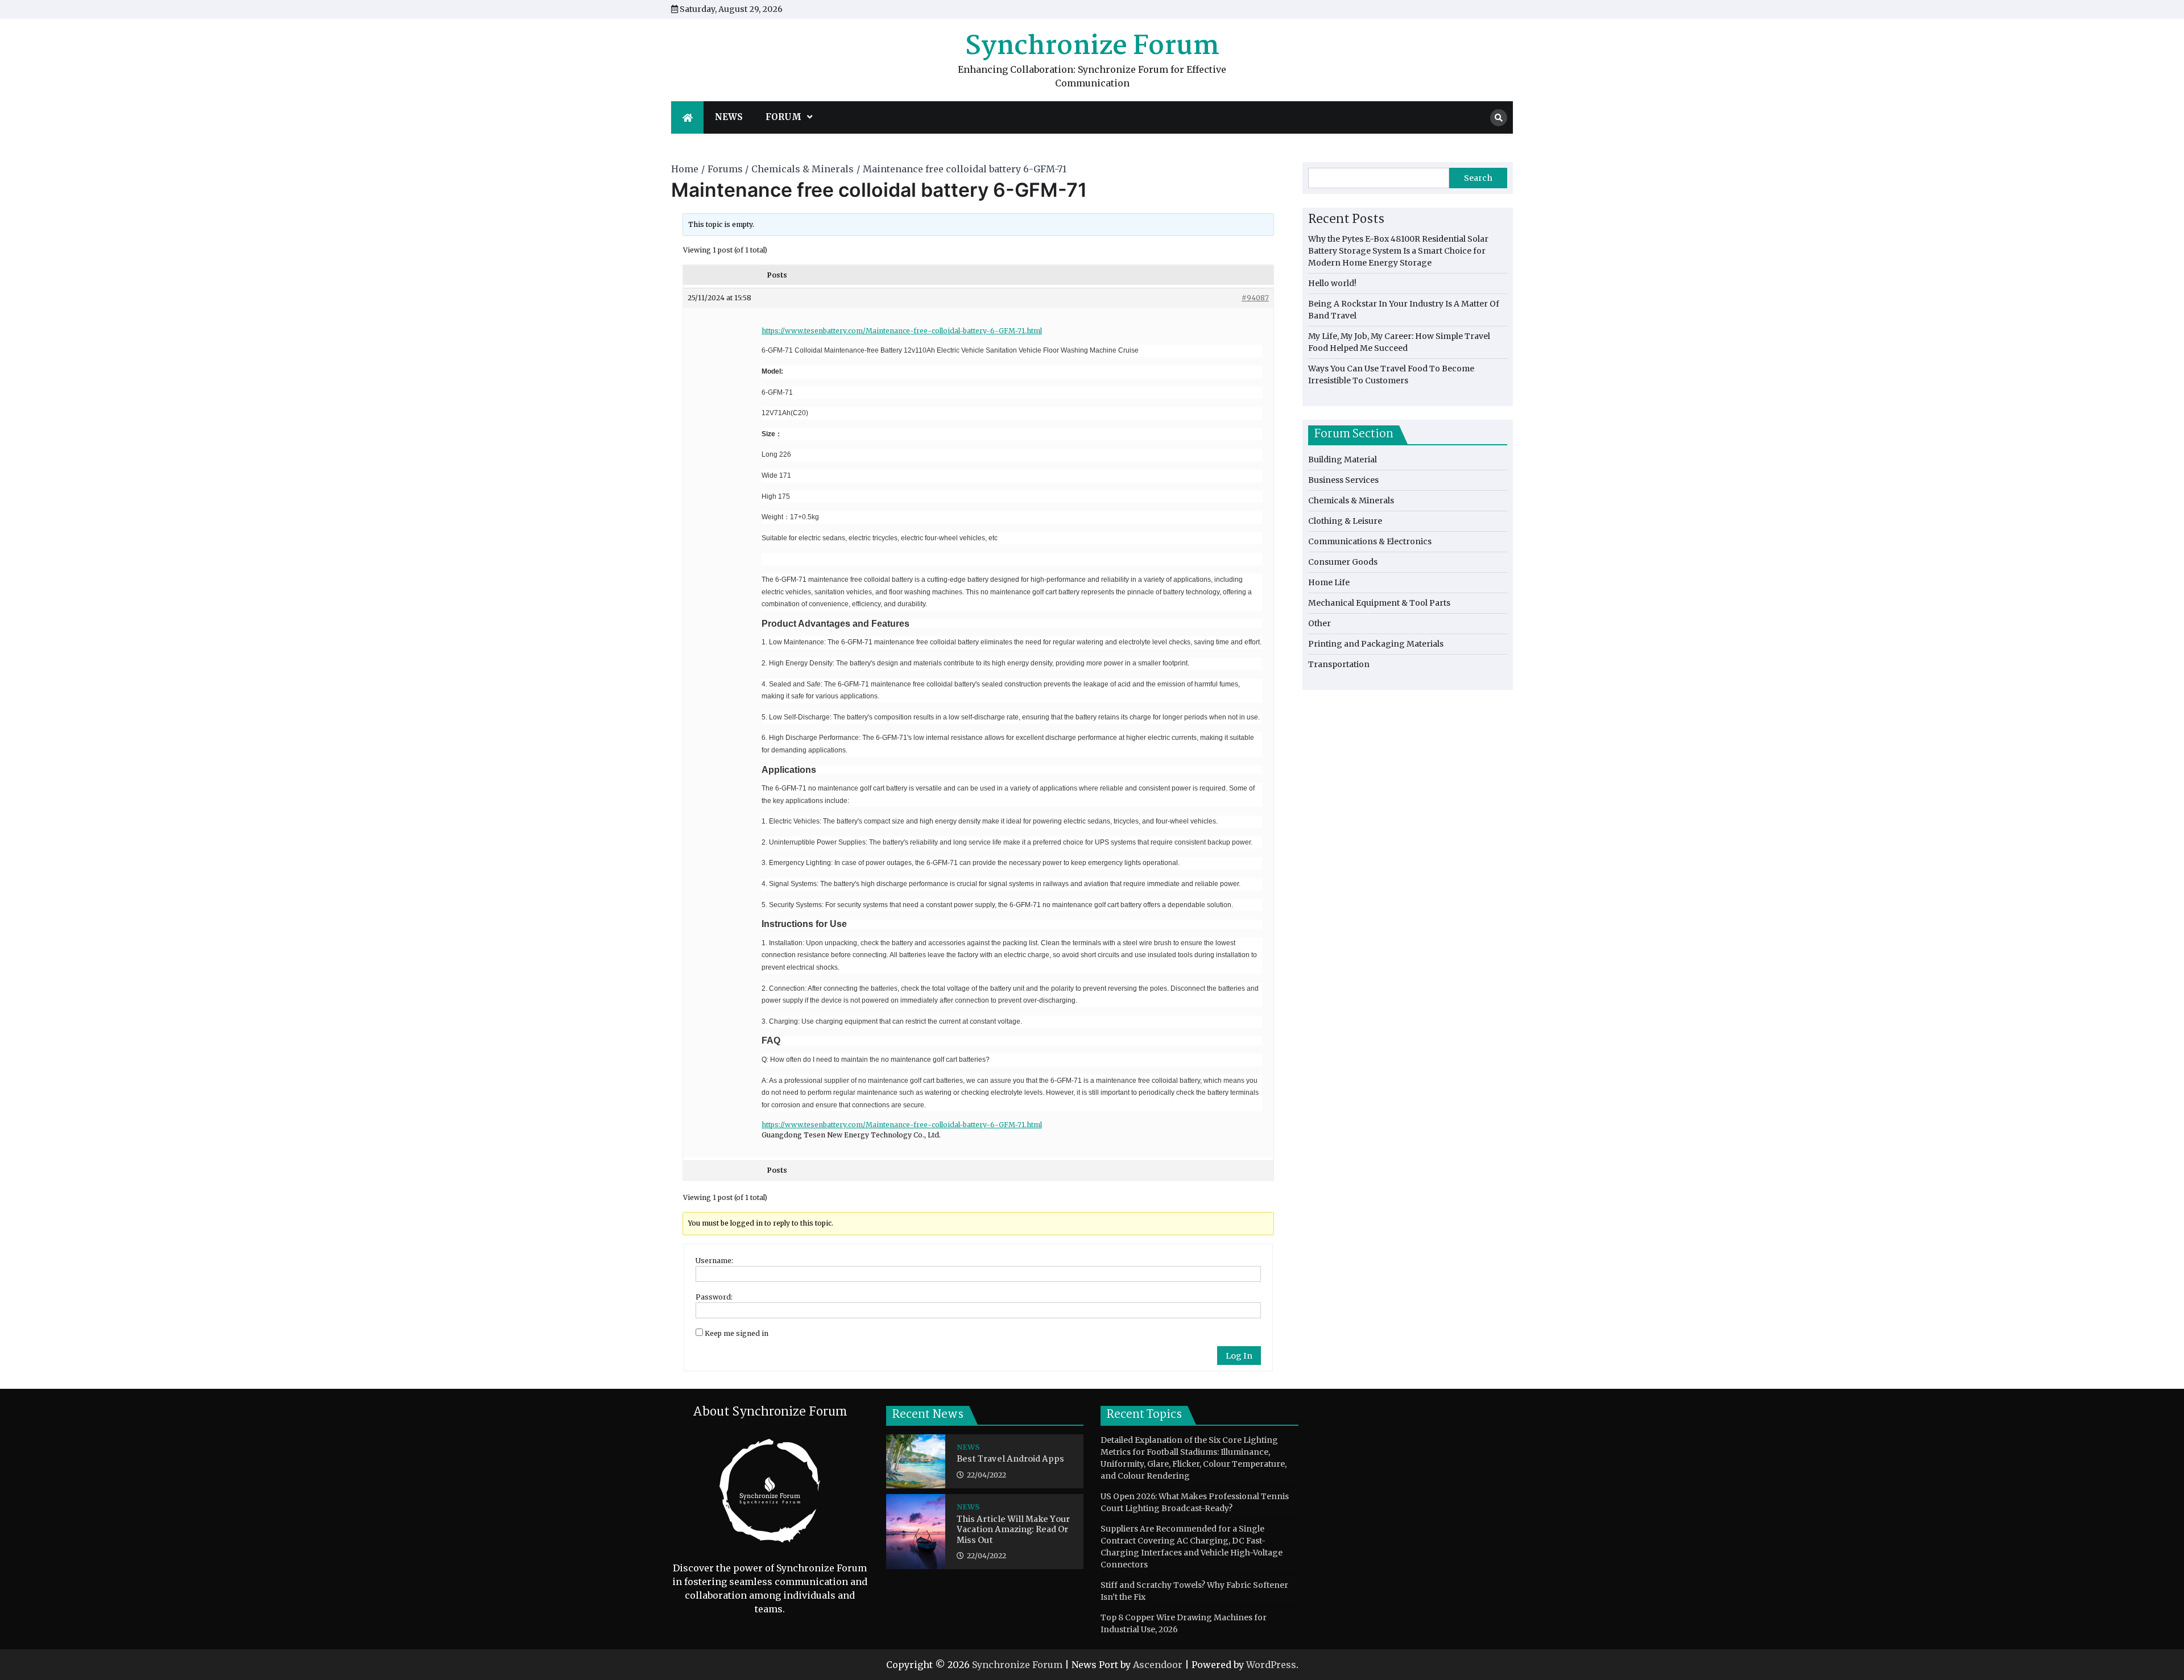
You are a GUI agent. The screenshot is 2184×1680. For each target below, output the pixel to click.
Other (1319, 623)
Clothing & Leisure (1345, 521)
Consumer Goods (1343, 562)
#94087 (1255, 298)
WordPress (1271, 1665)
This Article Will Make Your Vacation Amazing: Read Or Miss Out (1013, 1530)
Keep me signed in (737, 1333)
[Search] (1499, 118)
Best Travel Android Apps (1010, 1460)
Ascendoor (1158, 1665)
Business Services (1343, 480)
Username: (714, 1261)
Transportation (1339, 664)
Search (1478, 178)
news (729, 117)
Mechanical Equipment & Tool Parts (1379, 603)
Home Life (1329, 582)
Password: (714, 1297)
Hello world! (1332, 283)
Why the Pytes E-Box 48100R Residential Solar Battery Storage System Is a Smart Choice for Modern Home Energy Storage (1398, 251)
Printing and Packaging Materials (1376, 644)
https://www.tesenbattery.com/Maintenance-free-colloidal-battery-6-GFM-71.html (902, 331)
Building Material (1343, 460)
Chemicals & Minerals (1351, 500)
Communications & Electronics (1370, 541)
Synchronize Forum (1092, 47)
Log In (1239, 1356)
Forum (783, 117)
